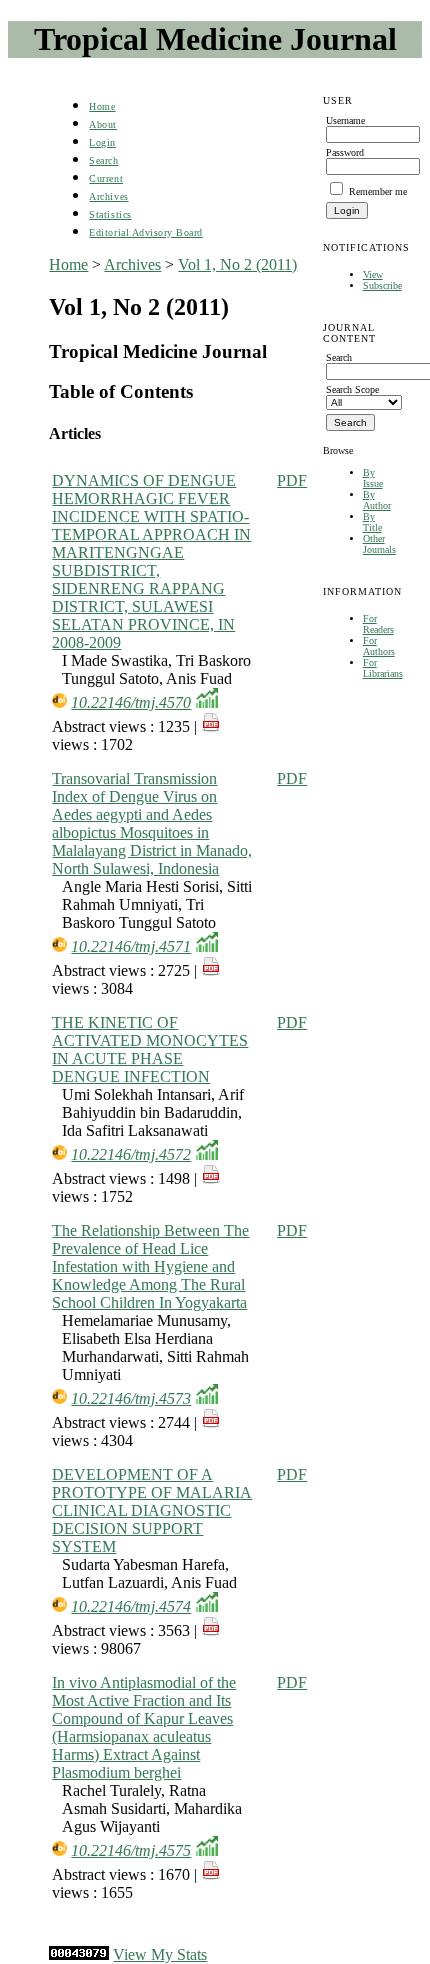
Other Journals (379, 544)
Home (102, 106)
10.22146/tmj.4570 (131, 702)
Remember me (378, 191)
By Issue (373, 478)
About (103, 124)
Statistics (110, 214)
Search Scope (352, 389)
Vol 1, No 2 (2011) (237, 264)
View (373, 274)
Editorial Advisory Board (145, 232)
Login (102, 142)
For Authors (379, 646)
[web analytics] (79, 1954)
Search (103, 160)
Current (106, 178)
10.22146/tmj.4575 (131, 1850)
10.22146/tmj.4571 (131, 946)
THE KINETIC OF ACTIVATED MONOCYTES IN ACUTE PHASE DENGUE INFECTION (150, 1049)
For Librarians (383, 668)
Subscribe (382, 285)
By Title (372, 522)
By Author (377, 500)
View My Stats (160, 1954)
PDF (292, 480)
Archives (108, 196)
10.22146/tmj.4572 (131, 1154)
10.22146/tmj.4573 (131, 1398)
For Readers (378, 624)
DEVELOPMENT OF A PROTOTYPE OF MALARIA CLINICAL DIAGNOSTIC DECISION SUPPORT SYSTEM (152, 1510)
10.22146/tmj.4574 (131, 1606)
